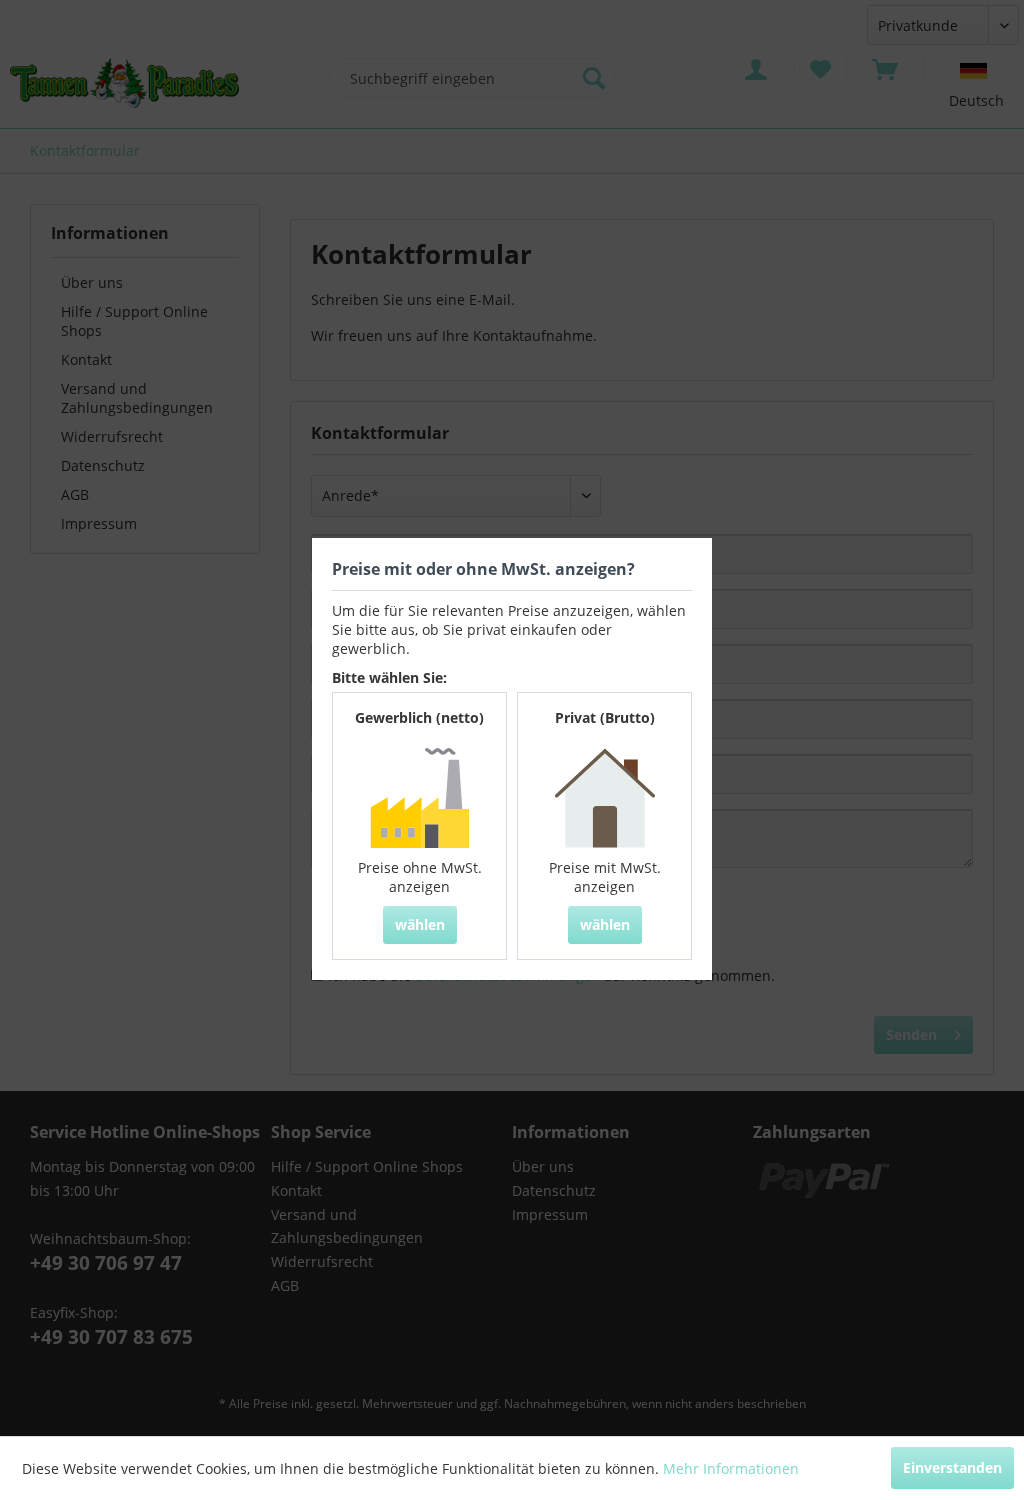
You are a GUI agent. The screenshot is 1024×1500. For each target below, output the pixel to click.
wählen (420, 924)
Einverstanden (952, 1467)
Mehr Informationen (731, 1468)
